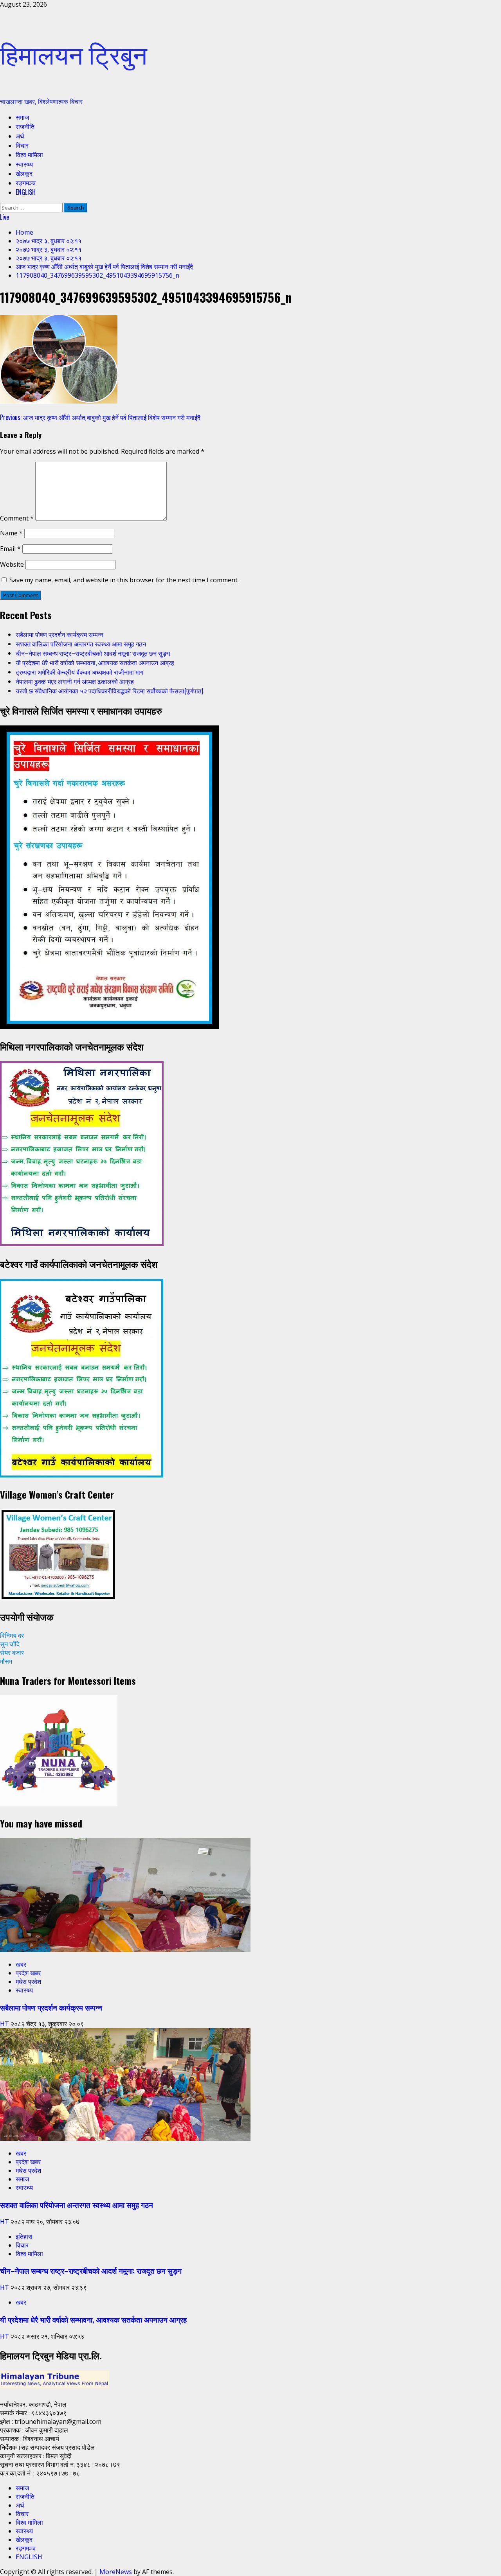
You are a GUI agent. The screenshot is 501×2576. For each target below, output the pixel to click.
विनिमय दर (12, 1635)
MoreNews (116, 2572)
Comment (17, 518)
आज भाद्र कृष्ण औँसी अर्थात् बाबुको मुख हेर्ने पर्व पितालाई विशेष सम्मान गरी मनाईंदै (100, 417)
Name (11, 533)
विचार (22, 145)
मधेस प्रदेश (28, 1982)
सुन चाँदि (10, 1644)
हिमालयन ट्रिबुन (74, 53)
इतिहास (24, 2237)
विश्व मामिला (29, 154)
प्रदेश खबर (28, 1973)
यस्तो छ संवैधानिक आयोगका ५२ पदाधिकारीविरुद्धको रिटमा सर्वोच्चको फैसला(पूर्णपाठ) (109, 691)
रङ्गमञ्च (26, 183)
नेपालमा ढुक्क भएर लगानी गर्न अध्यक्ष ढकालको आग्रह (75, 681)
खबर (21, 1964)
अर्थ (20, 136)
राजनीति (25, 126)
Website (12, 564)
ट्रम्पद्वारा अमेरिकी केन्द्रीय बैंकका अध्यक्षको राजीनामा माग (79, 672)
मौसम (6, 1661)
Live (5, 217)
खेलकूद (24, 173)
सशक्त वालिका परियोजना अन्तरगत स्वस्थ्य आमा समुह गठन (81, 644)
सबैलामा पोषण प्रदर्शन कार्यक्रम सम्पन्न (59, 634)
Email (10, 549)
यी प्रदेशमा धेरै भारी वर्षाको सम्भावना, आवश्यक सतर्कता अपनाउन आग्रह (95, 662)
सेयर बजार (12, 1653)
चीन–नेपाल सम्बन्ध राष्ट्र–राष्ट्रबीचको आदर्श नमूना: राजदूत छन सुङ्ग (93, 653)
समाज (22, 117)
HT (5, 2024)
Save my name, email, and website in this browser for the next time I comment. (124, 580)
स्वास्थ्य (24, 164)
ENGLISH (26, 192)
